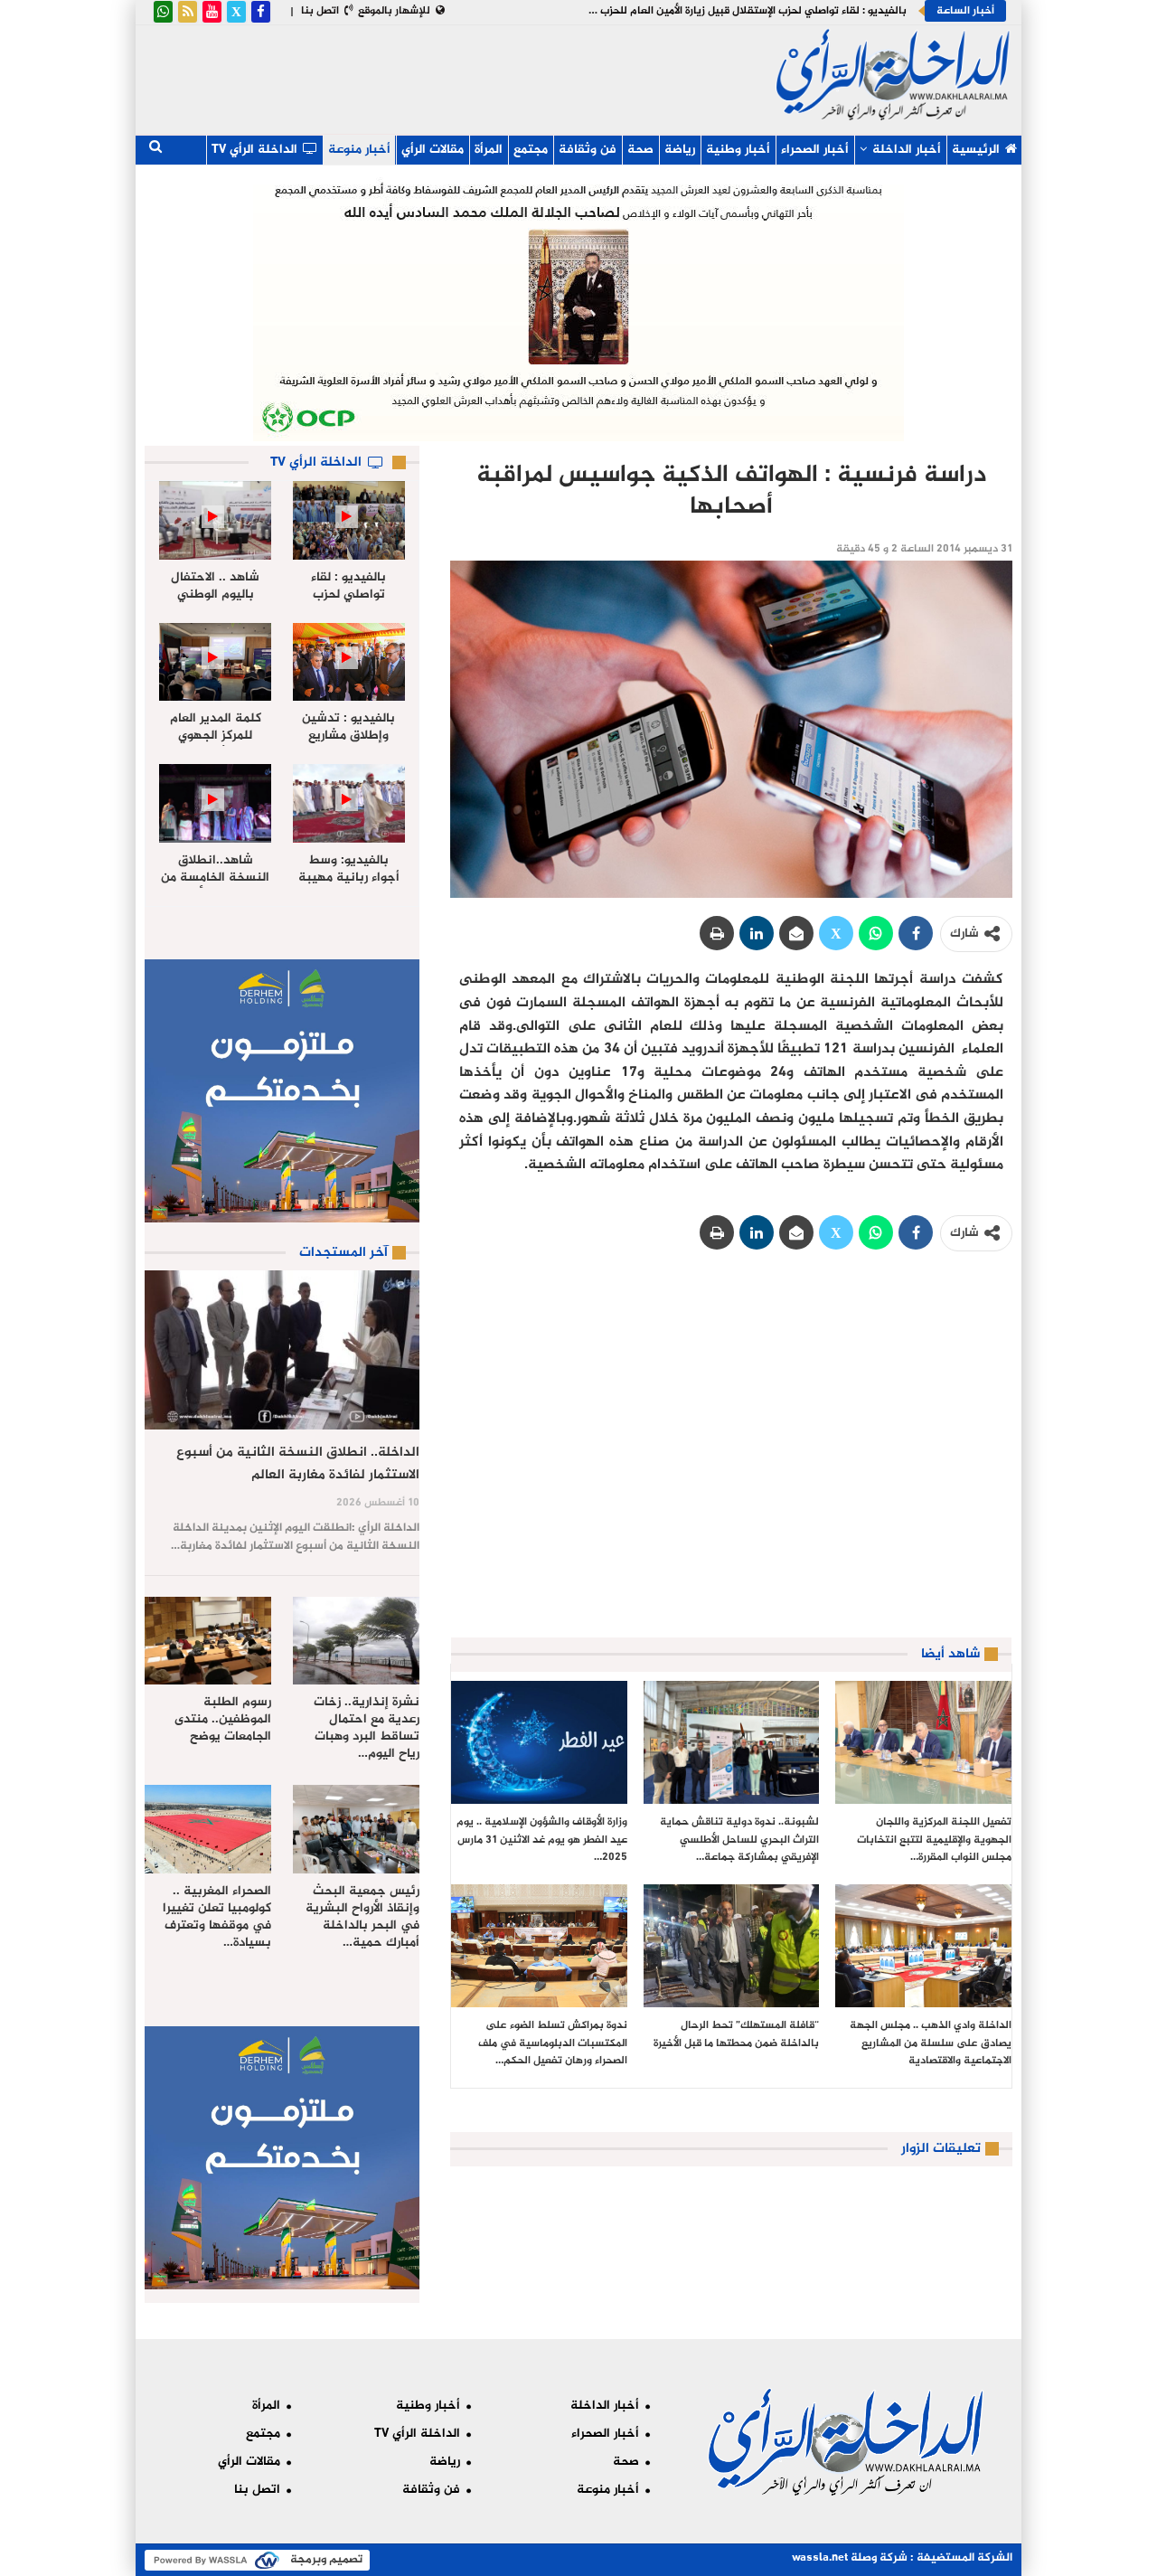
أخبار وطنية (738, 150)
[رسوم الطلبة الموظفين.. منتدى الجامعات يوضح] (208, 1641)
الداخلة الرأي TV (254, 150)
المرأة (489, 150)
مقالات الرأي (433, 150)
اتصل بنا (320, 11)
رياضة (680, 150)
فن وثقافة (588, 150)
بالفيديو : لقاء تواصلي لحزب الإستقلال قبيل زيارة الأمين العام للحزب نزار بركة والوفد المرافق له (693, 11)
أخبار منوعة (359, 150)
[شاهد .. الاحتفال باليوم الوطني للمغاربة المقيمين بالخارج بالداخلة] (215, 520)
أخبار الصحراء (815, 150)
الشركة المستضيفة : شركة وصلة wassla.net (902, 2558)
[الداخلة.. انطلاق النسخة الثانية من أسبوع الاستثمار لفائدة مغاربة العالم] (282, 1350)
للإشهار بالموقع (394, 11)
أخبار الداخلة (907, 150)
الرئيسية (976, 150)
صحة (640, 150)
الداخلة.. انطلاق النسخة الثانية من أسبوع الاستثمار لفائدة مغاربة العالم (298, 1464)
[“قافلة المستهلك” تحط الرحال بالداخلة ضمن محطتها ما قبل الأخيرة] (732, 1946)
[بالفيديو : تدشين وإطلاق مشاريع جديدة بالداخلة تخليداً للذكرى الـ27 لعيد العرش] (349, 662)
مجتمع (531, 150)
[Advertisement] (456, 76)
